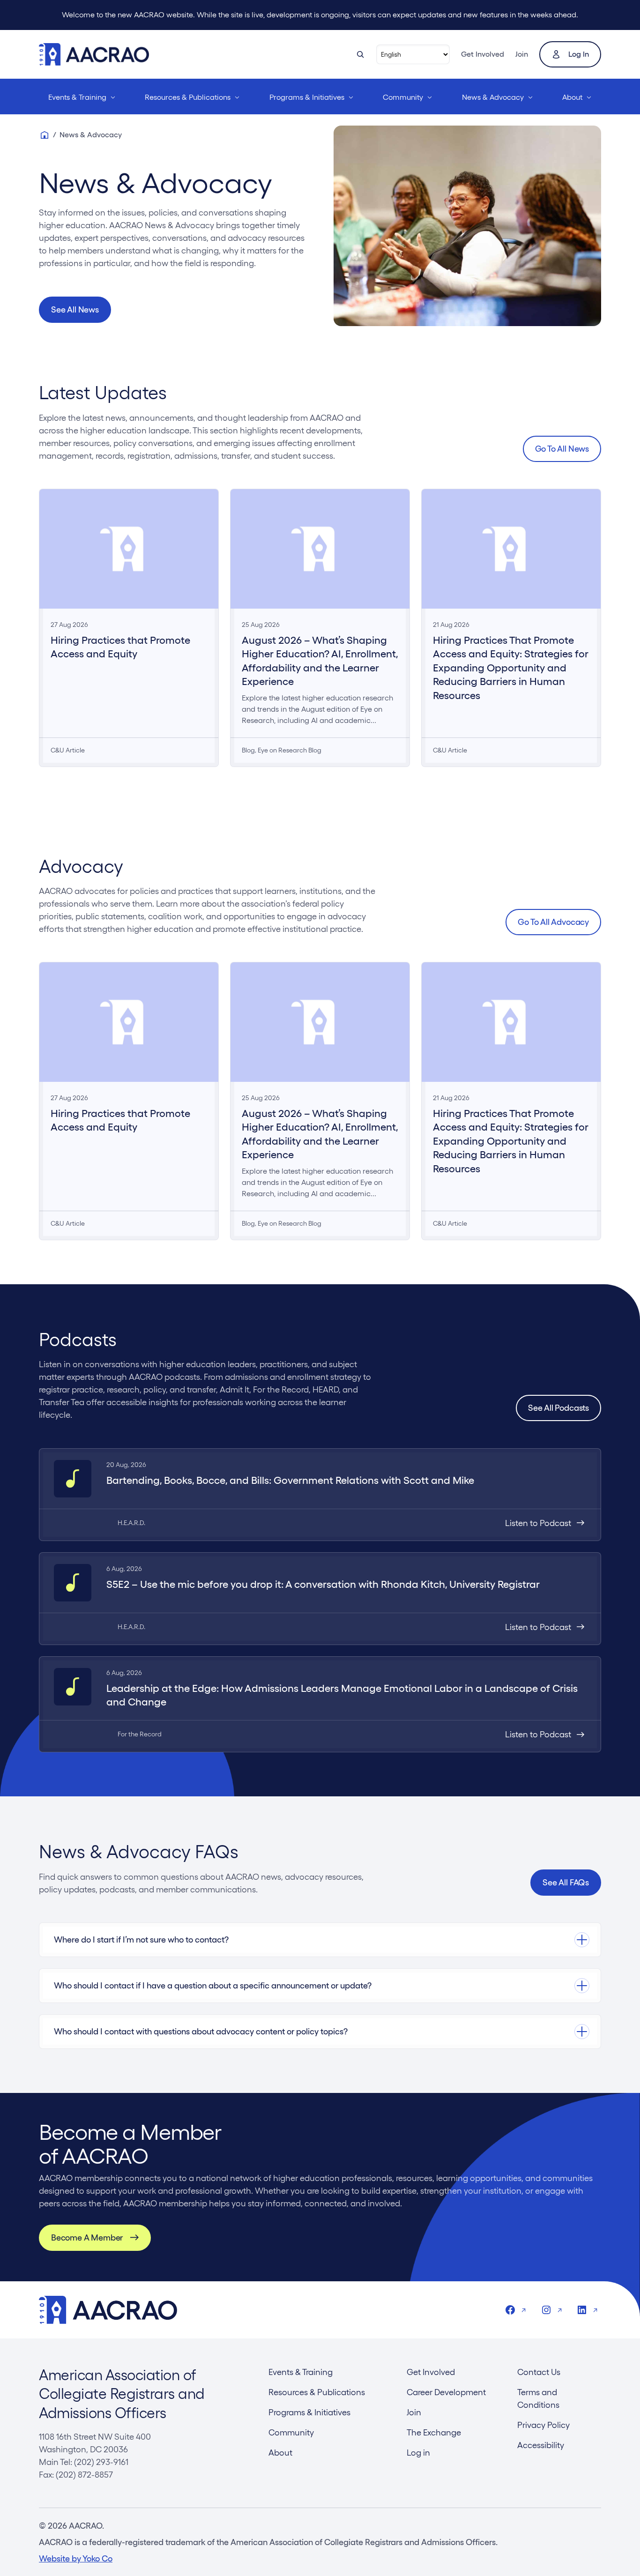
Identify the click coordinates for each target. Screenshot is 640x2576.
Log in (579, 54)
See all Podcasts (558, 1408)
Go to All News (562, 449)
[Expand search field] (360, 54)
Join (522, 54)
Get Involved (483, 54)
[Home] (45, 135)
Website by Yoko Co (76, 2558)
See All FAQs (566, 1882)
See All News (75, 309)
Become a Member (87, 2237)
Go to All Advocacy (553, 922)
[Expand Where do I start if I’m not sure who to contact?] (320, 1940)
